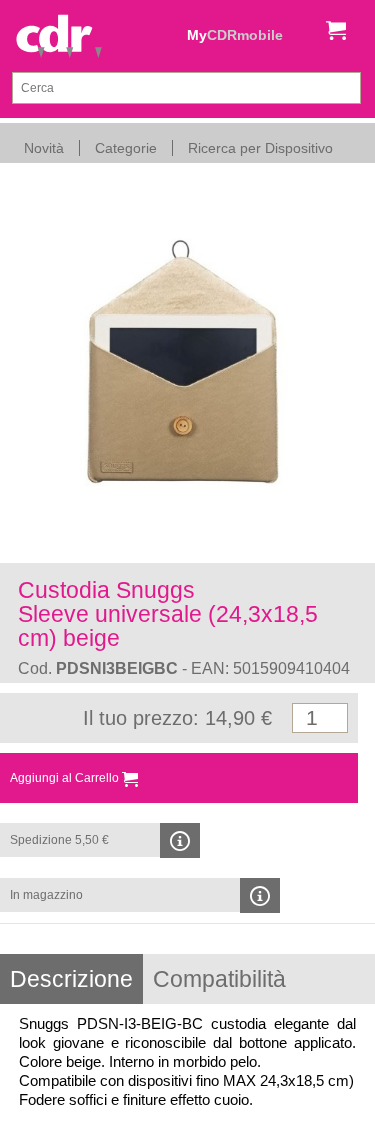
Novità (44, 148)
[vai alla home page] (59, 38)
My (235, 35)
